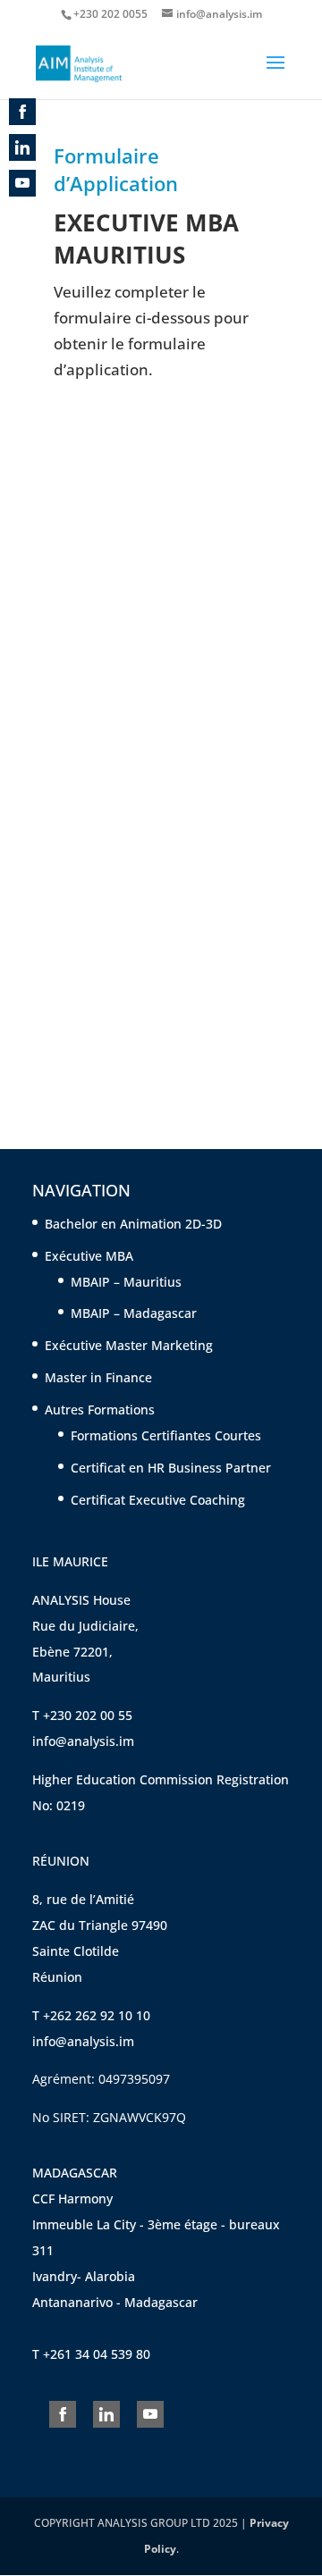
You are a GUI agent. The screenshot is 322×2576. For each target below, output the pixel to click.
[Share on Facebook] (63, 2414)
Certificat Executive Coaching (160, 1500)
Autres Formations (100, 1410)
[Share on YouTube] (150, 2414)
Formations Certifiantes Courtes (166, 1435)
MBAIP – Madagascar (134, 1313)
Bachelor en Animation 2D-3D (133, 1224)
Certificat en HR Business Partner (171, 1468)
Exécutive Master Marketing (129, 1345)
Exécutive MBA (89, 1256)
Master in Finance (98, 1377)
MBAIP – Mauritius (126, 1282)
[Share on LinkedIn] (106, 2414)
